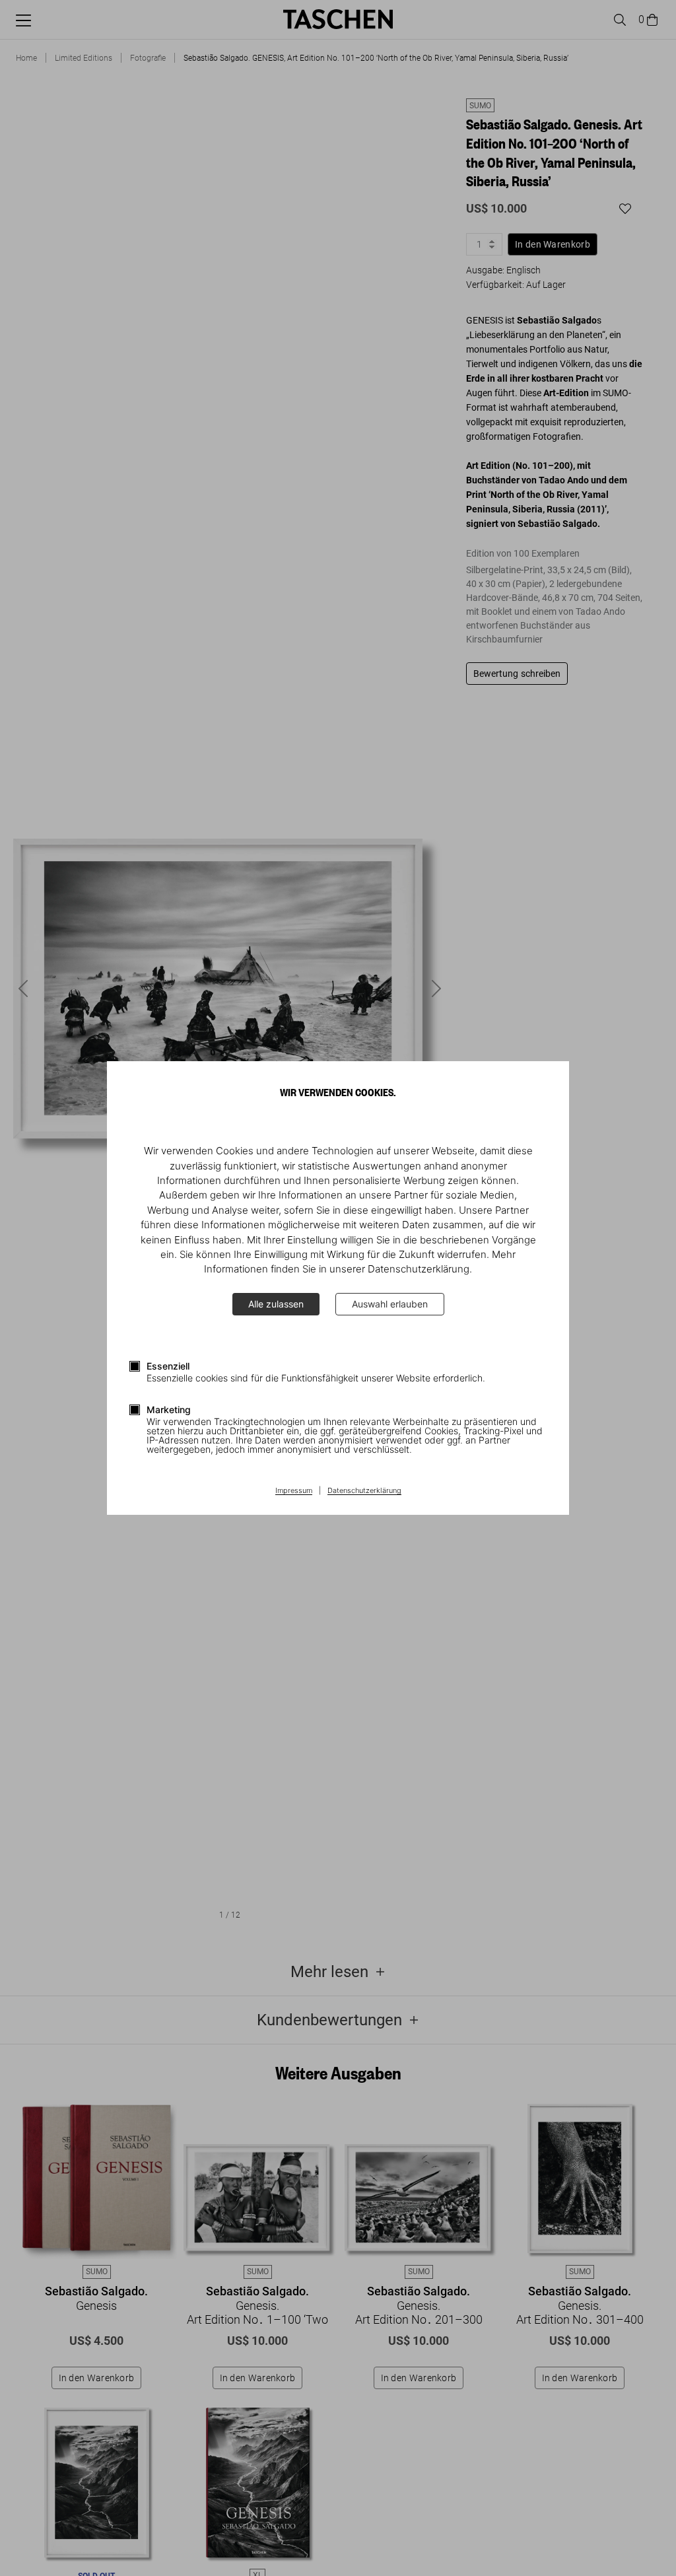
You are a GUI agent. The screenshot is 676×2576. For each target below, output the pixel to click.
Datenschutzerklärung (364, 1491)
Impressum (294, 1491)
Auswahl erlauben (390, 1304)
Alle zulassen (276, 1304)
